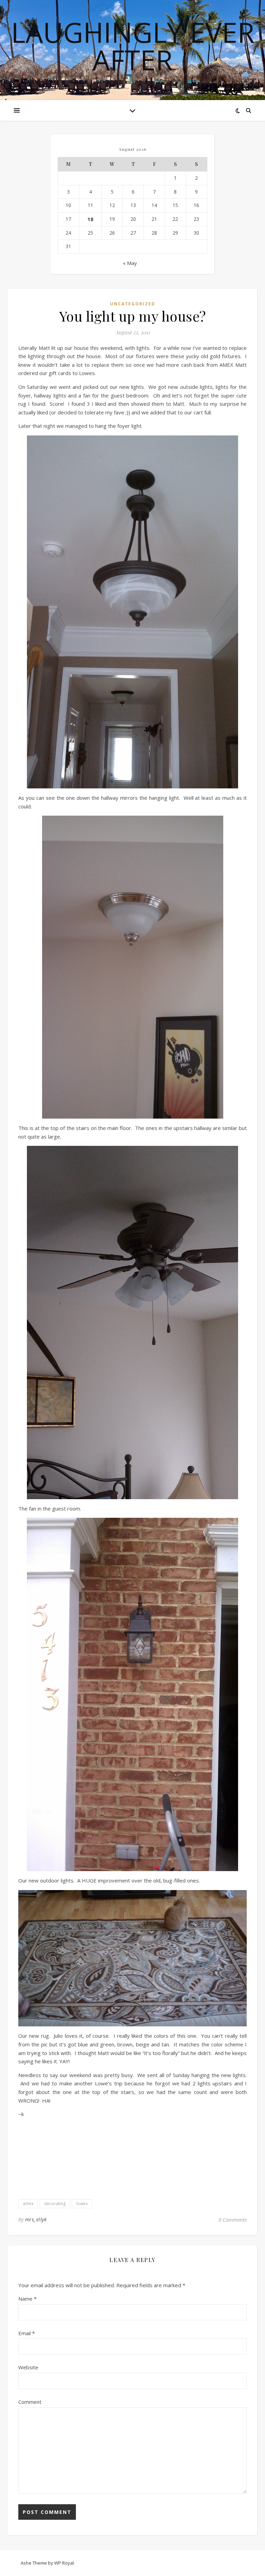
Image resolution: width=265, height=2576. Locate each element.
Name (27, 2299)
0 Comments (233, 2220)
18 (90, 219)
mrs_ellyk (36, 2219)
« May (130, 263)
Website (28, 2367)
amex (28, 2204)
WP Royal (64, 2563)
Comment (30, 2402)
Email (27, 2333)
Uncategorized (133, 304)
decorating (55, 2204)
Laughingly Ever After (133, 46)
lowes (82, 2204)
